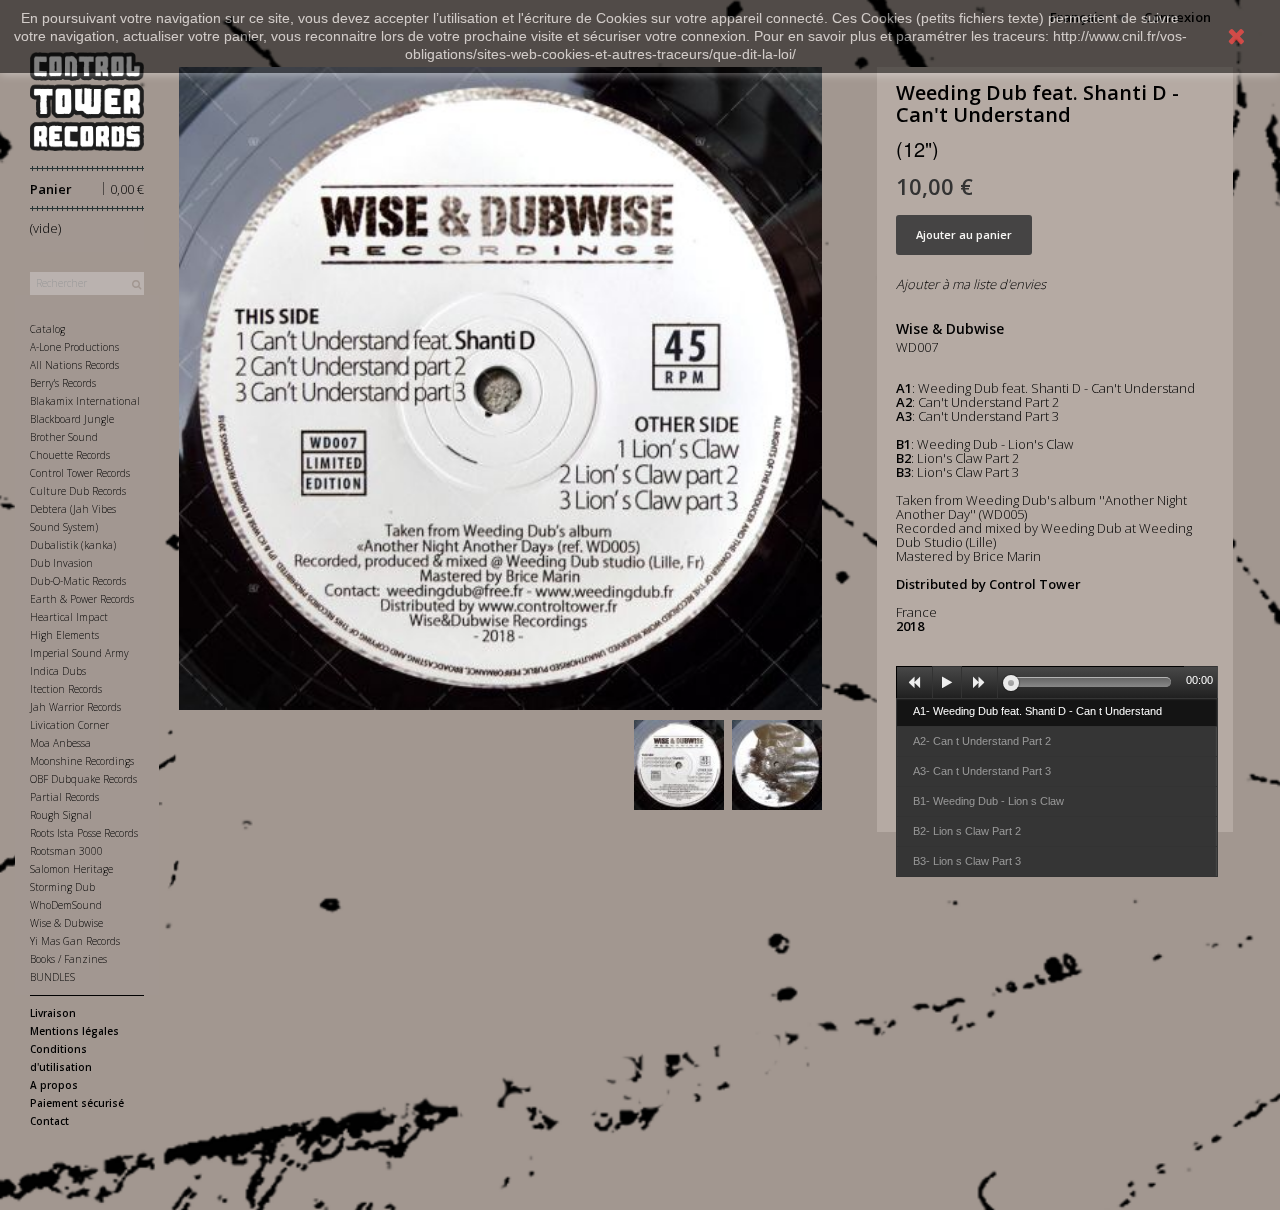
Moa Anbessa (60, 743)
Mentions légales (74, 1031)
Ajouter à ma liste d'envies (971, 284)
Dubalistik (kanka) (73, 545)
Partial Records (64, 797)
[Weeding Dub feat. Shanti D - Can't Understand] (679, 765)
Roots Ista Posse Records (84, 833)
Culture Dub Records (78, 491)
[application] (1057, 682)
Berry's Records (63, 383)
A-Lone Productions (74, 347)
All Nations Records (74, 365)
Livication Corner (69, 725)
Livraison (53, 1013)
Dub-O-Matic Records (78, 581)
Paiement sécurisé (77, 1103)
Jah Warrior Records (75, 707)
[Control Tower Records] (87, 101)
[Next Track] (980, 683)
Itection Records (66, 689)
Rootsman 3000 (66, 851)
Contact (49, 1121)
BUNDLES (52, 977)
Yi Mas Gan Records (75, 941)
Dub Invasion (61, 563)
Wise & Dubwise (66, 923)
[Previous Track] (915, 683)
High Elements (64, 635)
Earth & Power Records (82, 599)
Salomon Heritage (71, 869)
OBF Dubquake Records (83, 779)
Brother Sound (64, 437)
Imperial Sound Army (79, 653)
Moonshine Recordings (82, 761)
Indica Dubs (58, 671)
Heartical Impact (69, 617)
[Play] (947, 683)
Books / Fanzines (68, 959)
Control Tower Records (80, 473)
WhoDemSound (66, 905)
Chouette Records (70, 455)
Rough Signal (61, 815)
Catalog (47, 329)
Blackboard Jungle (72, 419)
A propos (54, 1085)
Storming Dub (62, 887)
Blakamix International (85, 401)
